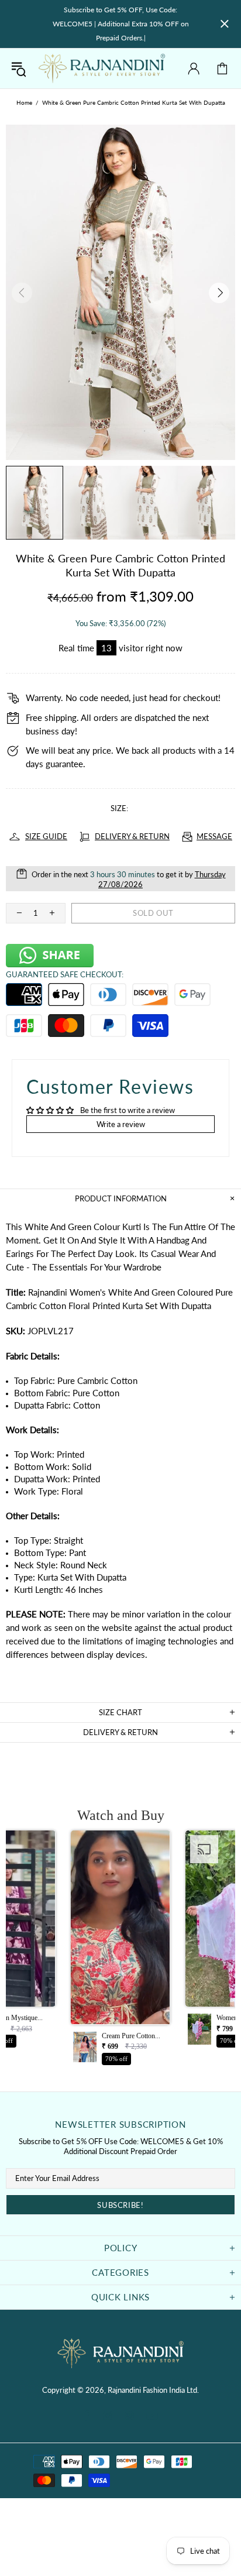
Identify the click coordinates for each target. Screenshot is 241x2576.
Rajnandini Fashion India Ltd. (102, 68)
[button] (120, 1951)
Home (24, 102)
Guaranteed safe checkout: (65, 974)
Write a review (121, 1124)
